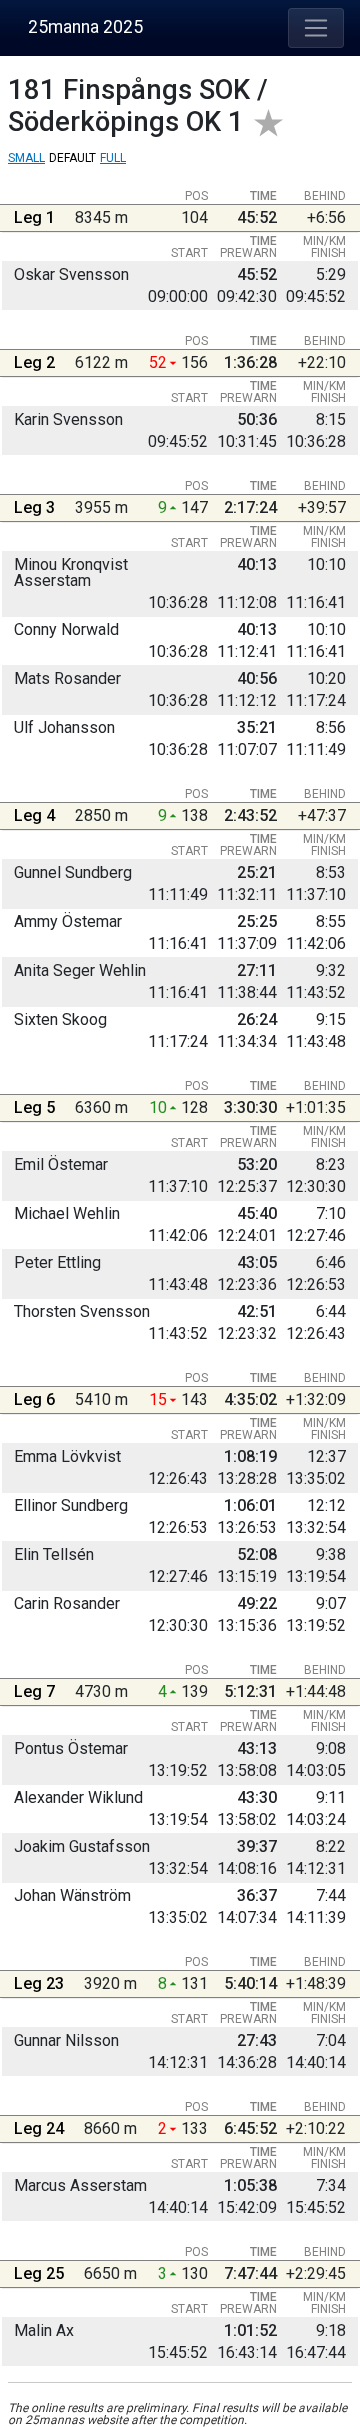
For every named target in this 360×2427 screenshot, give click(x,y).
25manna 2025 (85, 27)
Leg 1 (34, 217)
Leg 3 (34, 507)
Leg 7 (34, 1691)
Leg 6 (34, 1399)
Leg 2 (34, 362)
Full (113, 158)
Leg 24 (39, 2128)
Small (26, 158)
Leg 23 (39, 1983)
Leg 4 (34, 815)
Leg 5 (34, 1107)
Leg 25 (39, 2273)
